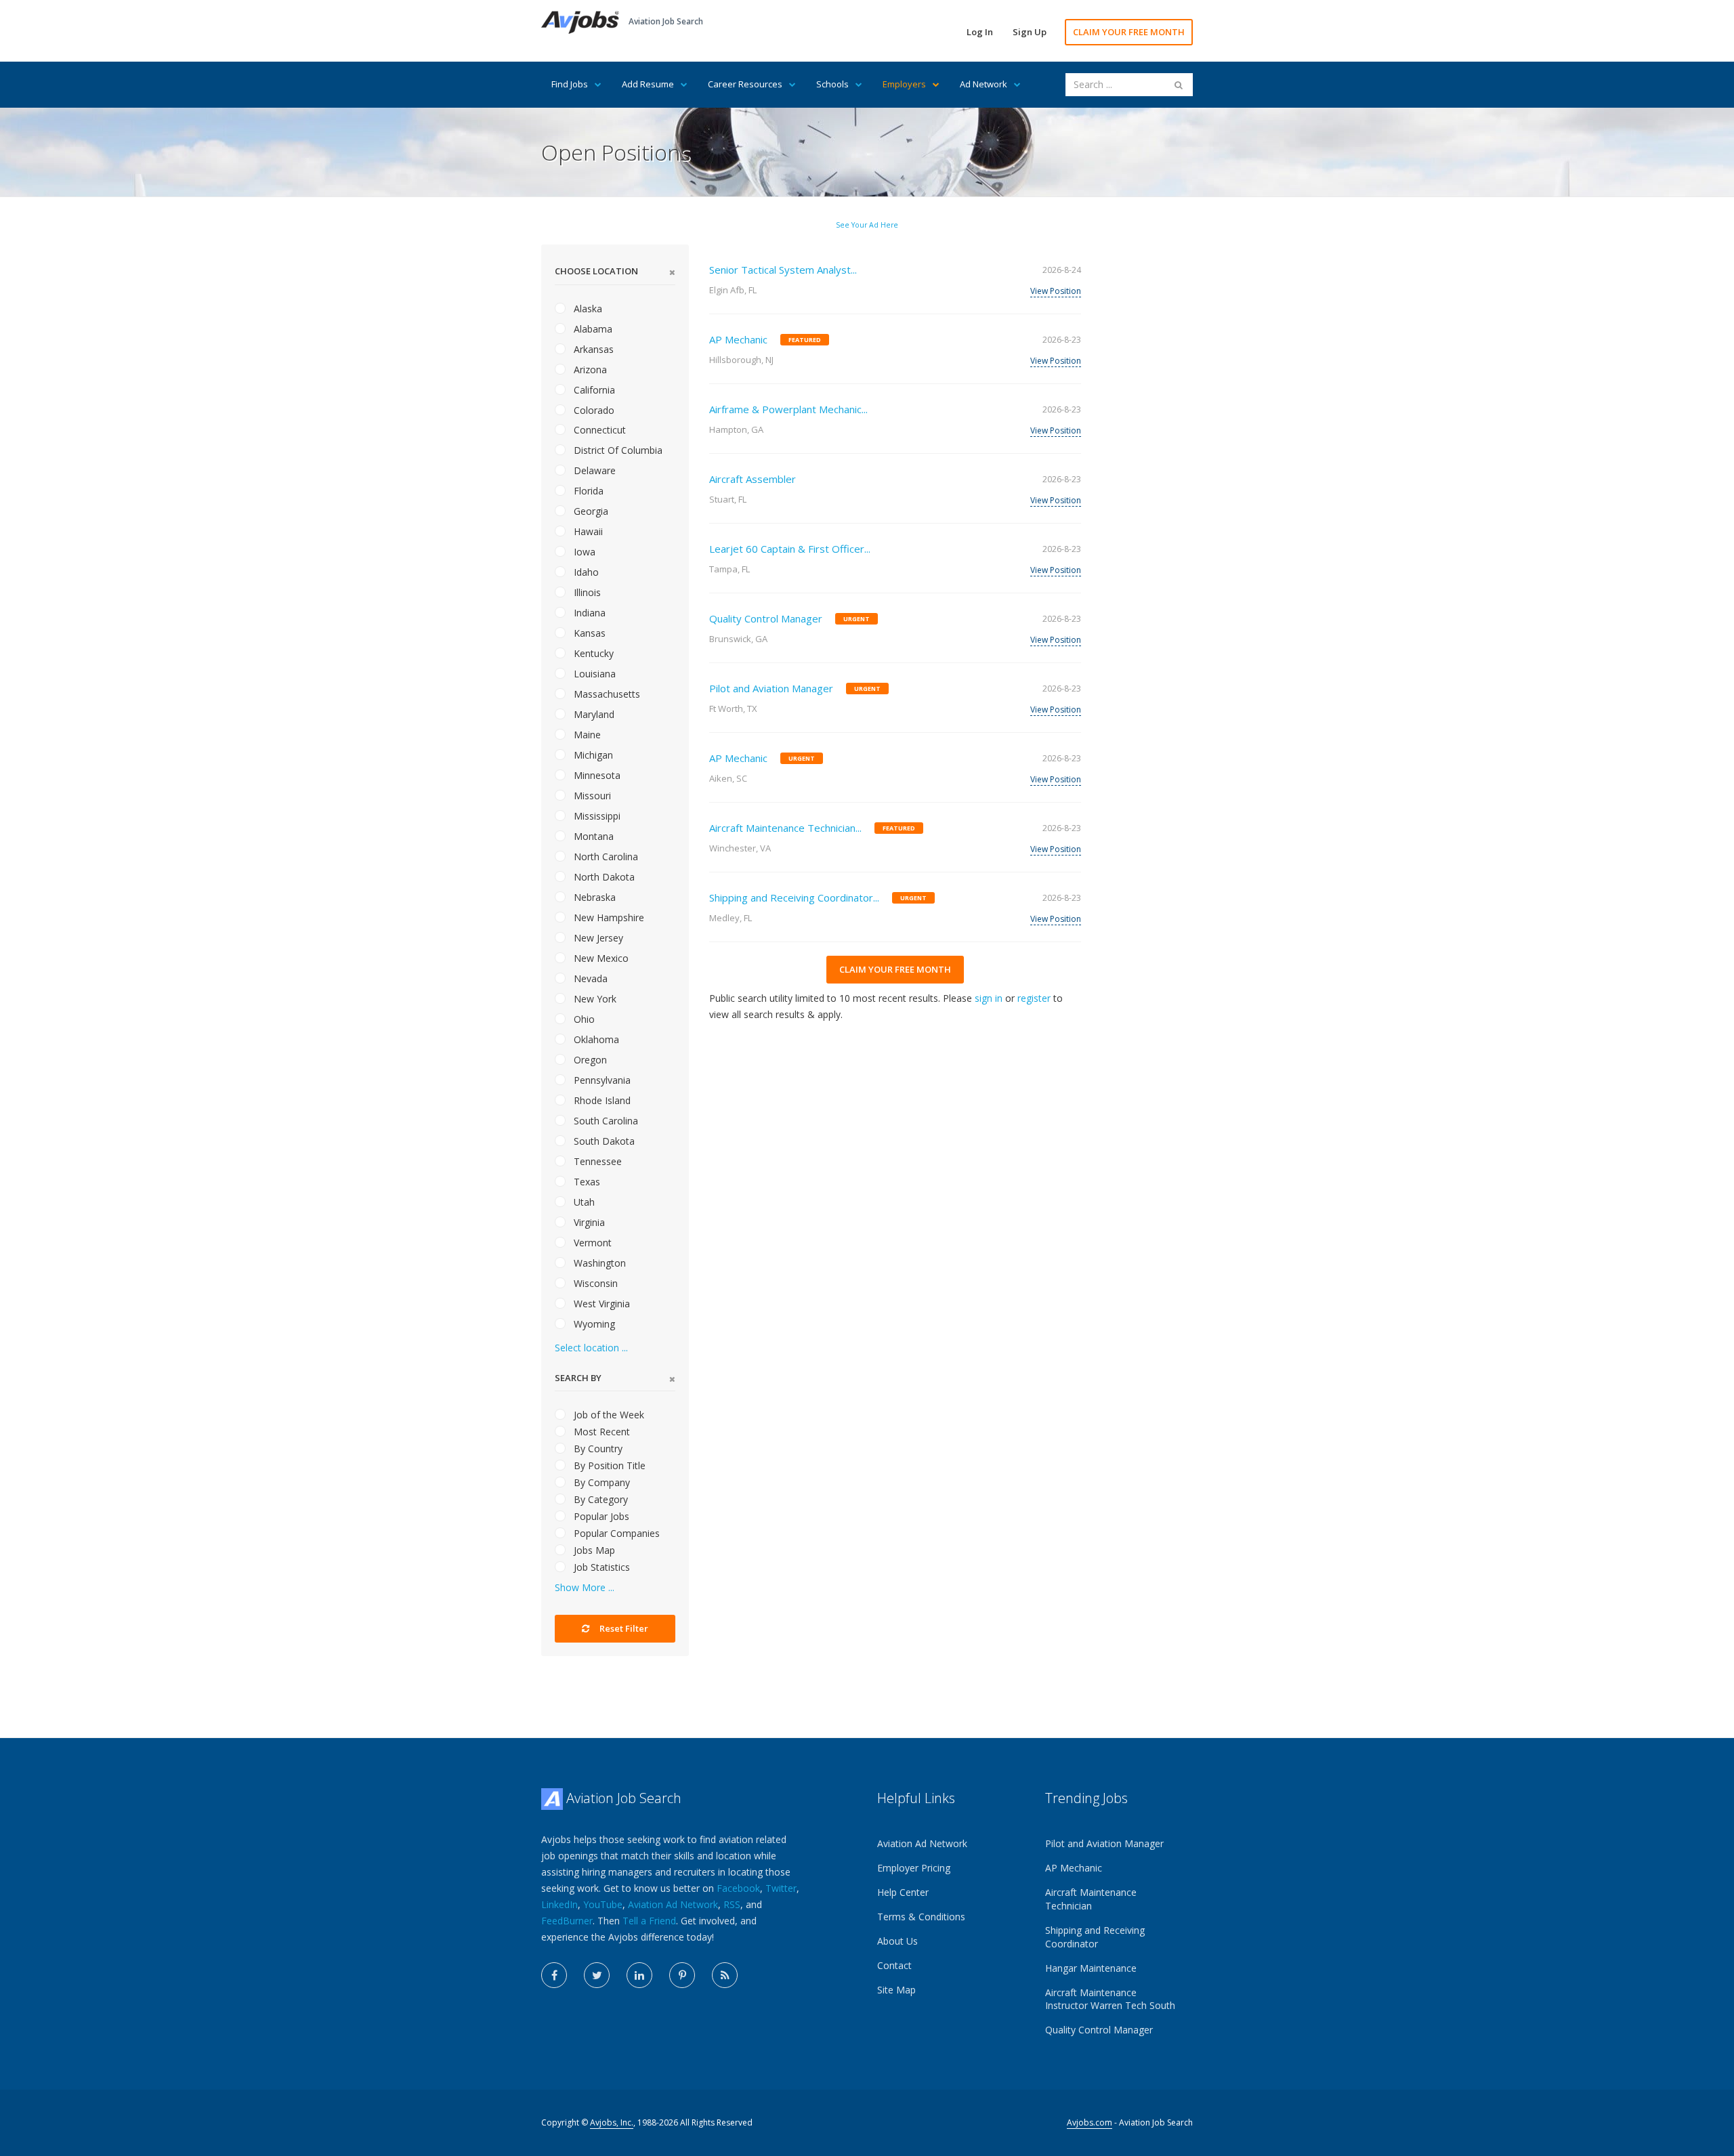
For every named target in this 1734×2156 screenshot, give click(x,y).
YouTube (603, 1904)
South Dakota (603, 1141)
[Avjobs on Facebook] (554, 1975)
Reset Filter (623, 1628)
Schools (832, 84)
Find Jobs (570, 84)
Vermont (591, 1243)
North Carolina (605, 857)
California (593, 390)
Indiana (588, 613)
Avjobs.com (1090, 2122)
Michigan (592, 755)
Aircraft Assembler (753, 479)
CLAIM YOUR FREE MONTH (1129, 32)
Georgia (590, 511)
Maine (586, 735)
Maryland (593, 714)
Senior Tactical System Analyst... (783, 270)
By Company (600, 1482)
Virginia (588, 1222)
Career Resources (745, 84)
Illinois (586, 592)
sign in (989, 998)
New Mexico (600, 958)
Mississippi (596, 816)
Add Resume (648, 84)
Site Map (896, 1990)
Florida (587, 491)
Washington (598, 1263)
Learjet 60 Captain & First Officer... (790, 549)
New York (594, 999)
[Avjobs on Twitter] (597, 1975)
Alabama (592, 329)
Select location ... (591, 1348)
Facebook (738, 1888)
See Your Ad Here (867, 225)
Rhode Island (601, 1100)
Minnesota (596, 775)
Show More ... (585, 1587)
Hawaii (587, 531)
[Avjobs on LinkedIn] (639, 1975)
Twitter (781, 1888)
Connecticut (598, 430)
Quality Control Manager (766, 618)
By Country (597, 1449)
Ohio (583, 1019)
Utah (583, 1202)
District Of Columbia (617, 450)
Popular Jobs (600, 1516)
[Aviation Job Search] (580, 21)
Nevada (589, 978)
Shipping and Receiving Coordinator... (794, 897)
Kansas (588, 633)
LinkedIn (559, 1904)
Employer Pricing (914, 1868)
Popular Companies (615, 1533)
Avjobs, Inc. (612, 2122)
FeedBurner (567, 1921)
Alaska (587, 309)
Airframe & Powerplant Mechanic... (788, 409)
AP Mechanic (738, 339)
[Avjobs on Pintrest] (682, 1975)
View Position (1056, 291)
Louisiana (593, 674)
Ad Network (984, 84)
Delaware (593, 470)
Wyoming (593, 1324)
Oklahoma (595, 1039)
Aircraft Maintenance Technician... (785, 828)
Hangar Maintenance (1091, 1968)
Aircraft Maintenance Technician (1091, 1899)
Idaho (585, 572)
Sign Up (1030, 32)
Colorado (593, 410)
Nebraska (593, 897)
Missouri (591, 796)
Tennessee (596, 1161)
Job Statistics (600, 1567)
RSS (732, 1904)
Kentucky (592, 653)
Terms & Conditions (921, 1917)
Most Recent (600, 1432)
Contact (894, 1965)
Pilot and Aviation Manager (771, 688)
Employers (904, 84)
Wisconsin (594, 1283)
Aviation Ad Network (673, 1904)
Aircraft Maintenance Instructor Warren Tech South (1110, 1999)
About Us (897, 1941)
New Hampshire (608, 917)
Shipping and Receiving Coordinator (1095, 1937)
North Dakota (603, 877)
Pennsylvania (601, 1080)
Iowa (583, 552)
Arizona (589, 369)
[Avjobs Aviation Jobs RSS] (725, 1975)
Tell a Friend (649, 1921)
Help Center (903, 1892)
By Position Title (608, 1465)
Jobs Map (593, 1550)
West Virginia (600, 1304)
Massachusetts (606, 694)
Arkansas (592, 349)
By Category (599, 1499)
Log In (980, 32)
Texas (586, 1182)
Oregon (589, 1060)
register (1034, 998)
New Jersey (597, 938)
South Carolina (605, 1121)
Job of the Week (608, 1415)
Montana (592, 836)
